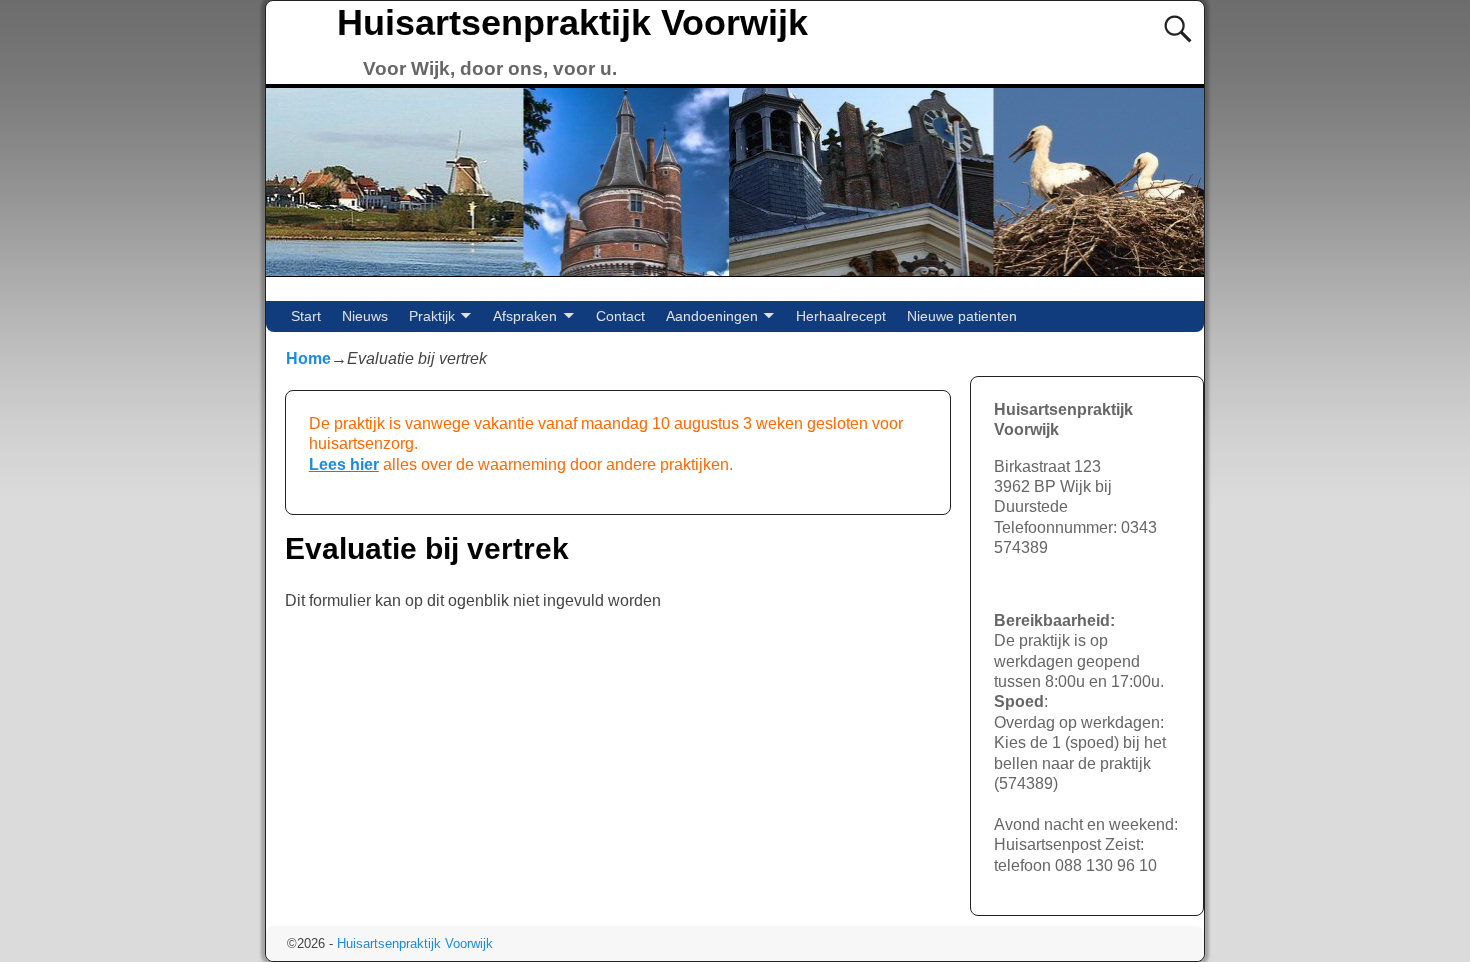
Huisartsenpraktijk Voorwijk (572, 22)
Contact (620, 316)
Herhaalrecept (841, 316)
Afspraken (525, 316)
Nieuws (365, 316)
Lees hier (344, 464)
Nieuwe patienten (962, 316)
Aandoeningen (712, 316)
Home (308, 358)
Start (306, 316)
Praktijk (432, 316)
